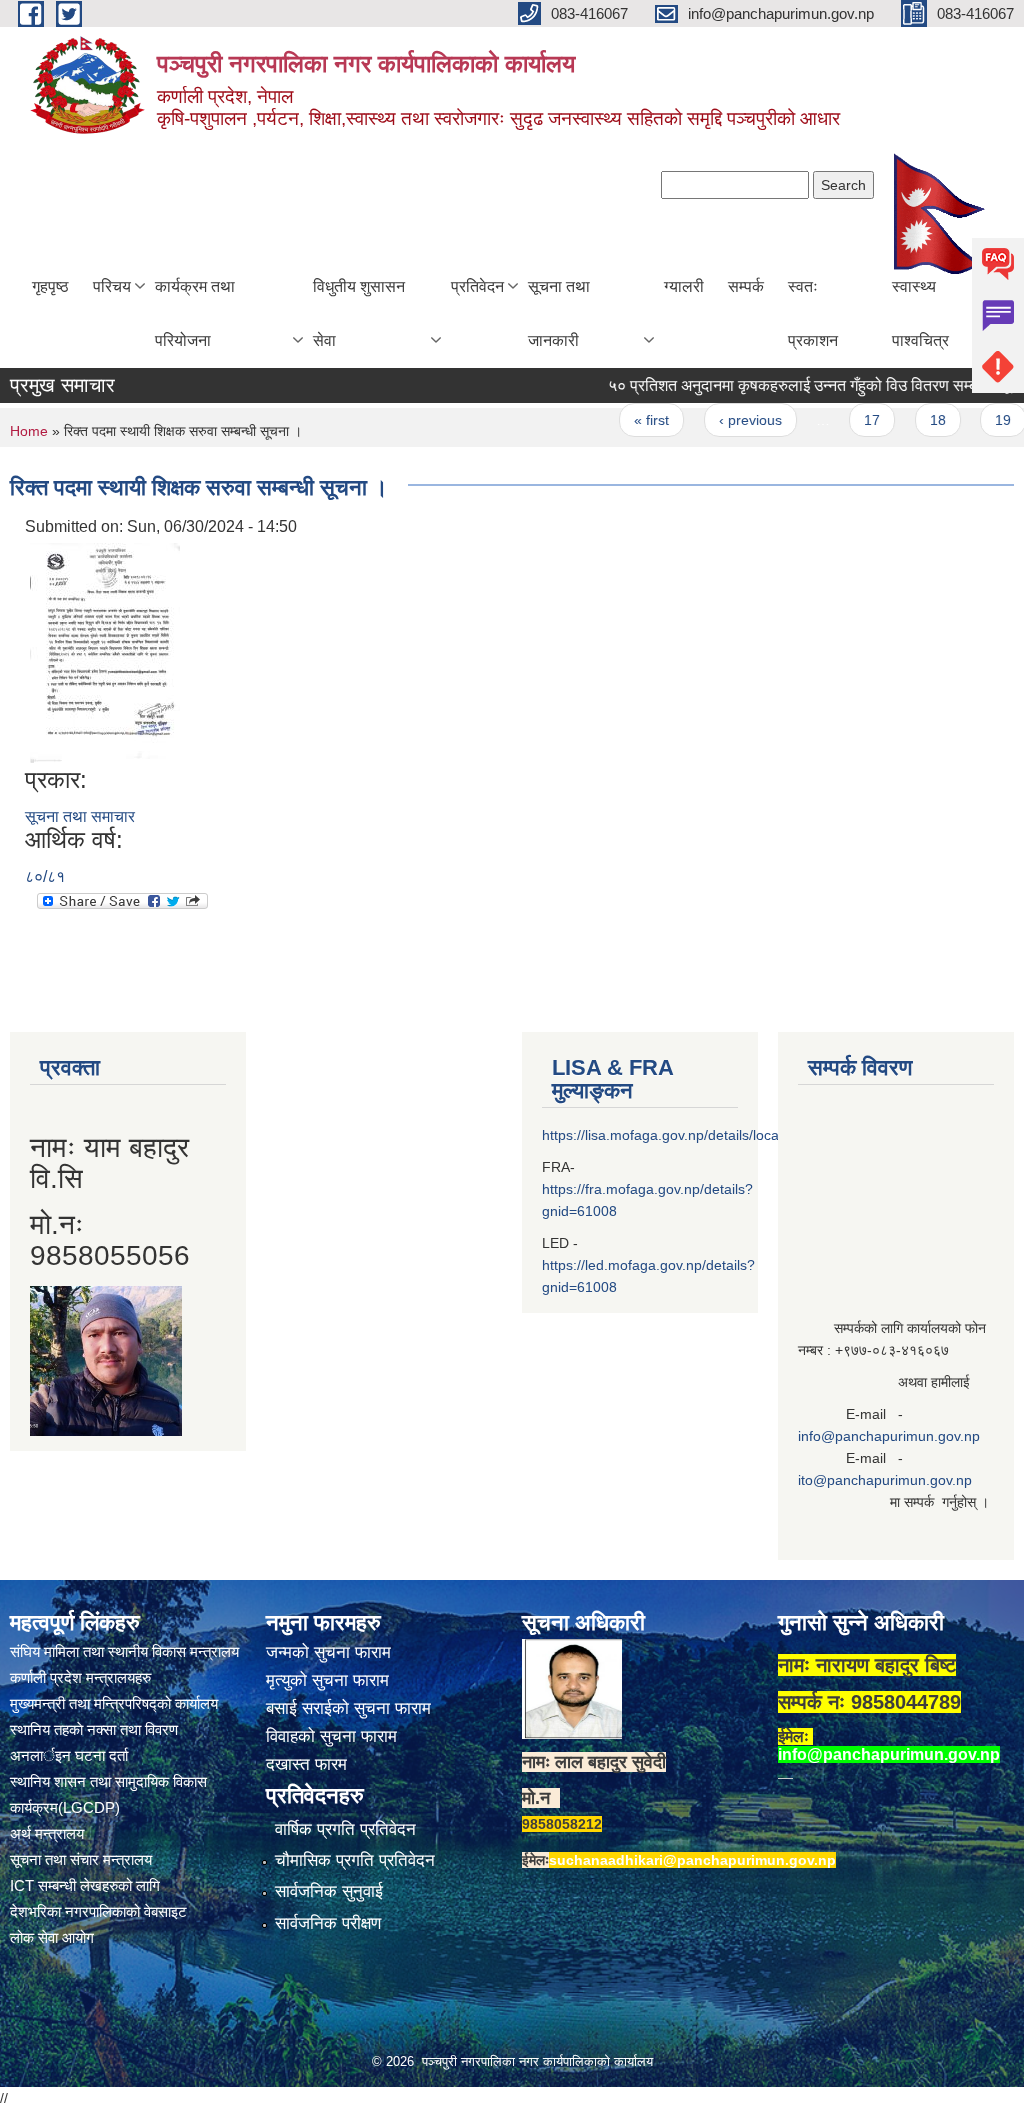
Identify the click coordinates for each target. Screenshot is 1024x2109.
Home (29, 431)
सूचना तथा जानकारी (559, 313)
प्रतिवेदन (477, 286)
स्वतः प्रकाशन (813, 313)
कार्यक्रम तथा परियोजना (195, 313)
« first (624, 420)
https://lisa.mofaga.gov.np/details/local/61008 (684, 1135)
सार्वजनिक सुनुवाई (329, 1891)
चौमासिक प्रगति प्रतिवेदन (355, 1860)
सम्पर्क (746, 286)
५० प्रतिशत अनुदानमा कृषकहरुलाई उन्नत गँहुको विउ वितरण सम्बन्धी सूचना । (801, 385)
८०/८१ (45, 876)
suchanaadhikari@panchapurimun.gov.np (692, 1860)
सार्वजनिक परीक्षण (328, 1923)
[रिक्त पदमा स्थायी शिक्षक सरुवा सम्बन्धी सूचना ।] (105, 651)
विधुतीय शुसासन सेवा (359, 313)
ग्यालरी (684, 286)
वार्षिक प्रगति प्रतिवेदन (345, 1829)
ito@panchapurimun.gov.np (885, 1480)
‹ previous (722, 420)
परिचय (112, 286)
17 (845, 420)
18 (910, 420)
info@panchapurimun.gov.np (889, 1436)
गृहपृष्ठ (50, 286)
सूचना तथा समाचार (80, 816)
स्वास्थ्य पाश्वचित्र (920, 313)
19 (976, 420)
